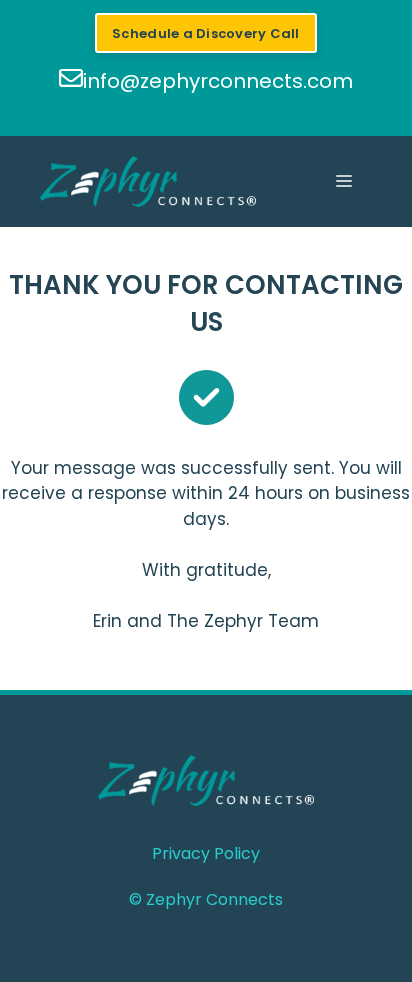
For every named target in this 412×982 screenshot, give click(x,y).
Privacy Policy (206, 853)
